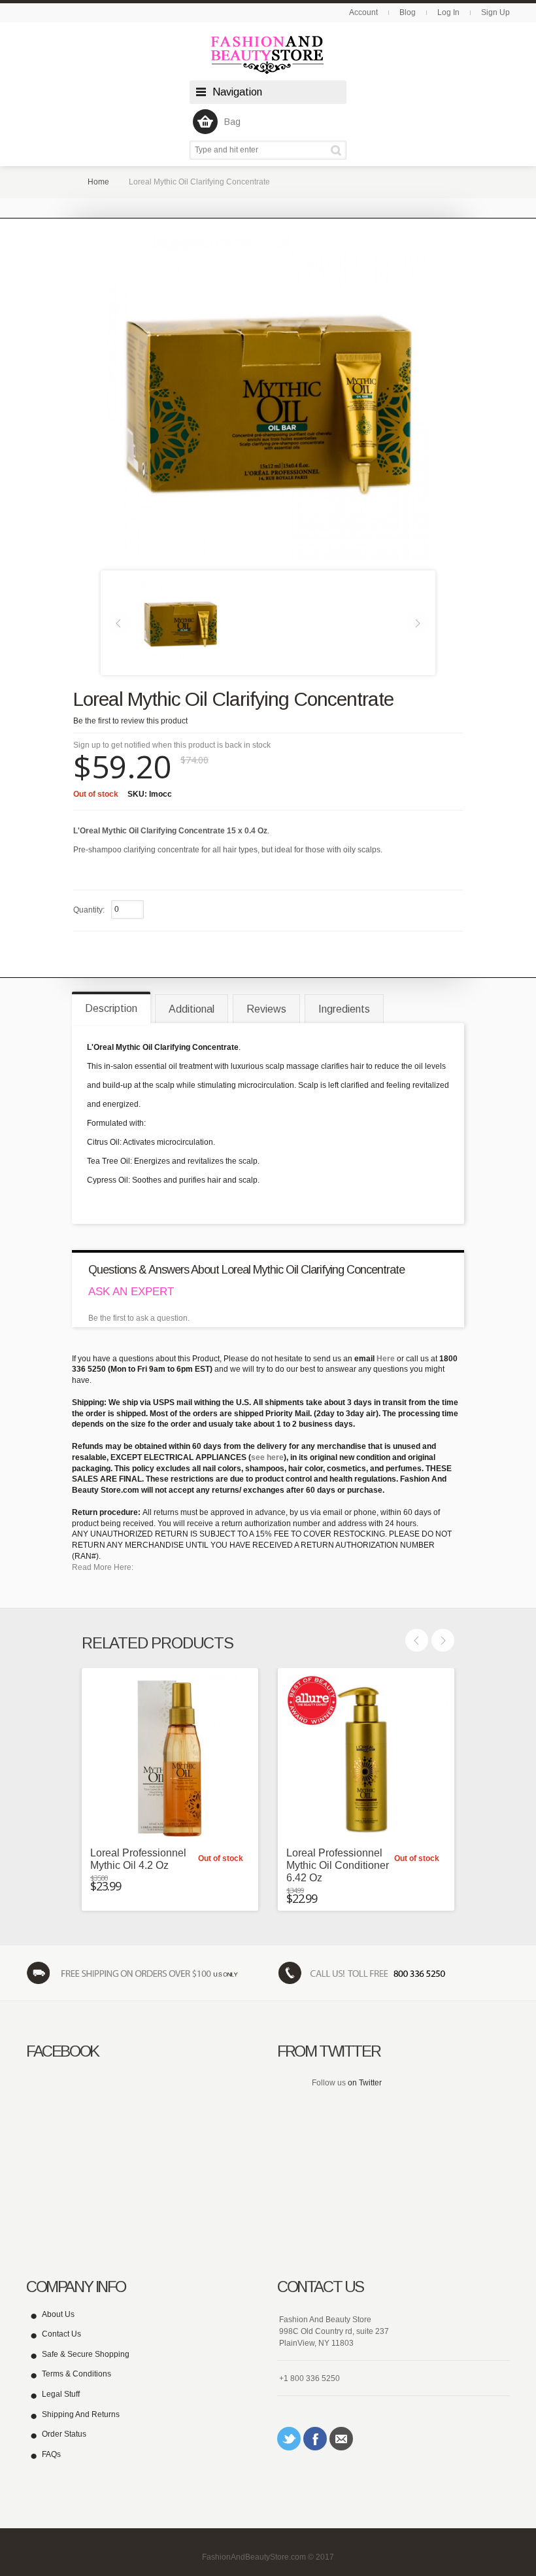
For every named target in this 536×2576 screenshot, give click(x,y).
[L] (180, 622)
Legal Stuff (61, 2394)
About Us (58, 2314)
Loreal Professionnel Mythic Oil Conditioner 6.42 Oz (338, 1865)
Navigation (237, 92)
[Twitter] (289, 2439)
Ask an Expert (131, 1292)
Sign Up (495, 12)
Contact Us (61, 2334)
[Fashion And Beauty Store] (268, 55)
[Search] (338, 150)
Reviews (266, 1009)
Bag (232, 122)
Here (386, 1359)
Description (111, 1008)
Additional (192, 1009)
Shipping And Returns (81, 2414)
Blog (408, 12)
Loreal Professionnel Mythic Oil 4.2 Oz (138, 1859)
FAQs (51, 2454)
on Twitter (365, 2083)
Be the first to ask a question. (139, 1318)
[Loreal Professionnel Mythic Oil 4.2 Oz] (170, 1756)
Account (363, 12)
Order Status (64, 2434)
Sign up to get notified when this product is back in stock (172, 745)
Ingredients (344, 1009)
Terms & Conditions (76, 2374)
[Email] (341, 2439)
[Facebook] (315, 2439)
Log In (448, 12)
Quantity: (89, 910)
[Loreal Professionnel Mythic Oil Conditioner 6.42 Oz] (366, 1756)
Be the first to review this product (130, 721)
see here (267, 1457)
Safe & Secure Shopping (86, 2354)
